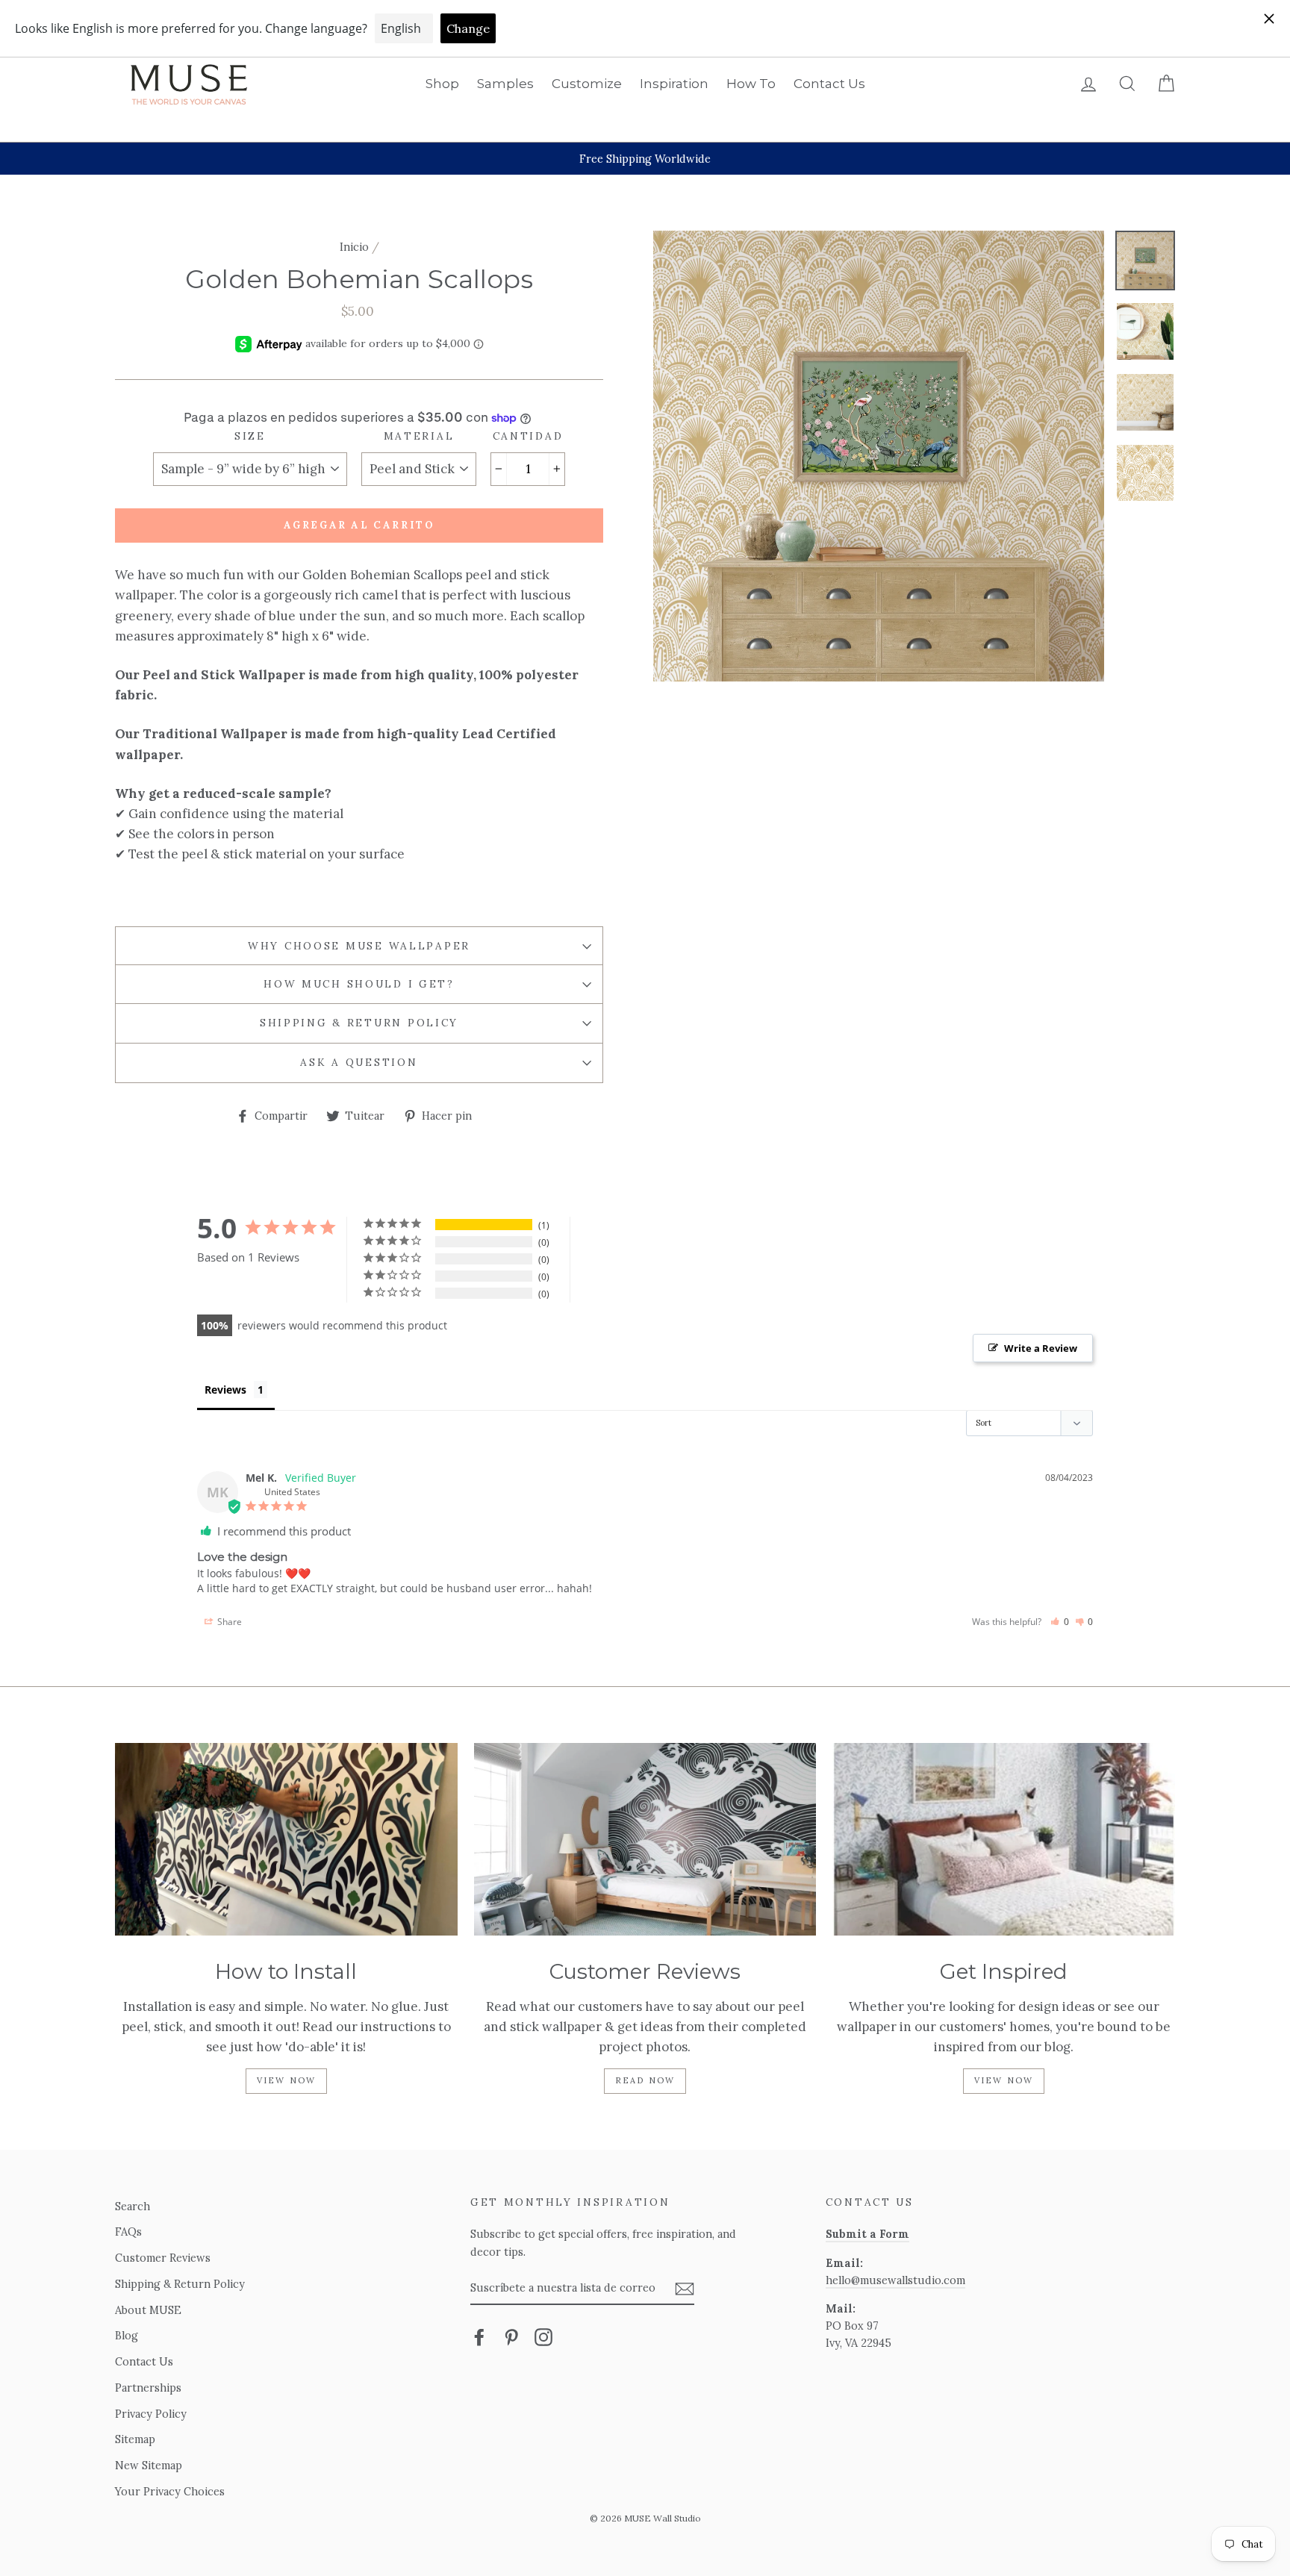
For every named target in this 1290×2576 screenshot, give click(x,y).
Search (133, 2206)
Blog (127, 2335)
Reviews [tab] (225, 1390)
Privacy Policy (151, 2414)
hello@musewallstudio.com (895, 2280)
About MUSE (148, 2310)
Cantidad (528, 436)
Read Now (645, 2080)
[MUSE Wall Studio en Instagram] (543, 2337)
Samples (505, 84)
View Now (287, 2080)
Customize (587, 84)
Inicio (354, 247)
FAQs (128, 2232)
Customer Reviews (163, 2258)
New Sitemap (149, 2465)
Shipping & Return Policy (359, 1023)
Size (250, 436)
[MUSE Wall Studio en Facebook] (479, 2337)
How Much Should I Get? (359, 984)
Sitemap (135, 2439)
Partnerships (148, 2388)
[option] (645, 159)
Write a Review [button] (1041, 1348)
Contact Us (829, 84)
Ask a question (359, 1062)
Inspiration (674, 84)
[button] (1060, 1622)
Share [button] (228, 1622)
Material (419, 436)
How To (751, 84)
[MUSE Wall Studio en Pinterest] (511, 2337)
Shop (442, 84)
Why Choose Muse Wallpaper (359, 946)
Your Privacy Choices (170, 2491)
